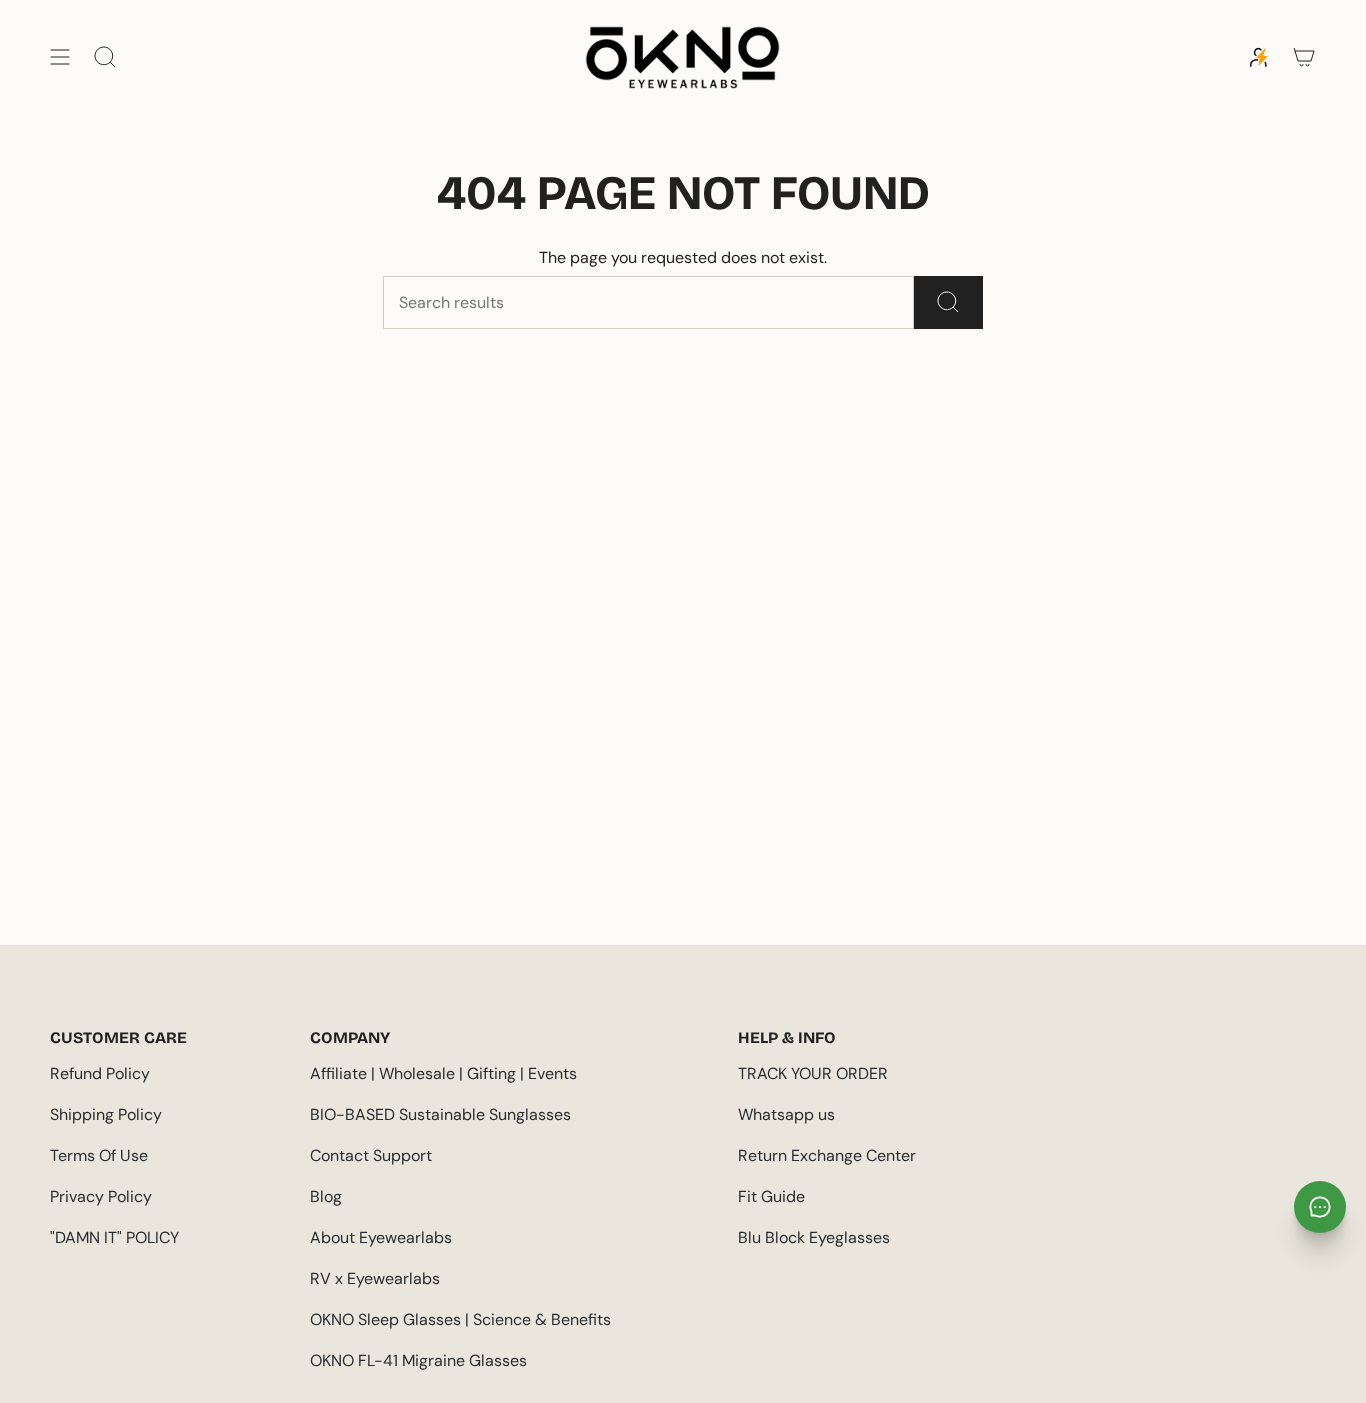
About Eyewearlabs (381, 1237)
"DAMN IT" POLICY (114, 1237)
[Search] (948, 302)
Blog (326, 1196)
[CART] (1304, 57)
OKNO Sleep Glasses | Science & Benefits (460, 1319)
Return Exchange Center (827, 1155)
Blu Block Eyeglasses (814, 1237)
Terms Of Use (99, 1155)
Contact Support (371, 1155)
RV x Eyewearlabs (375, 1278)
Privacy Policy (101, 1196)
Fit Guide (771, 1196)
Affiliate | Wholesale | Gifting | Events (443, 1073)
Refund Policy (100, 1073)
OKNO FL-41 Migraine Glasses (418, 1360)
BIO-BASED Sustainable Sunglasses (440, 1114)
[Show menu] (60, 57)
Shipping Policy (106, 1114)
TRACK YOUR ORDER (813, 1073)
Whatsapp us (786, 1114)
